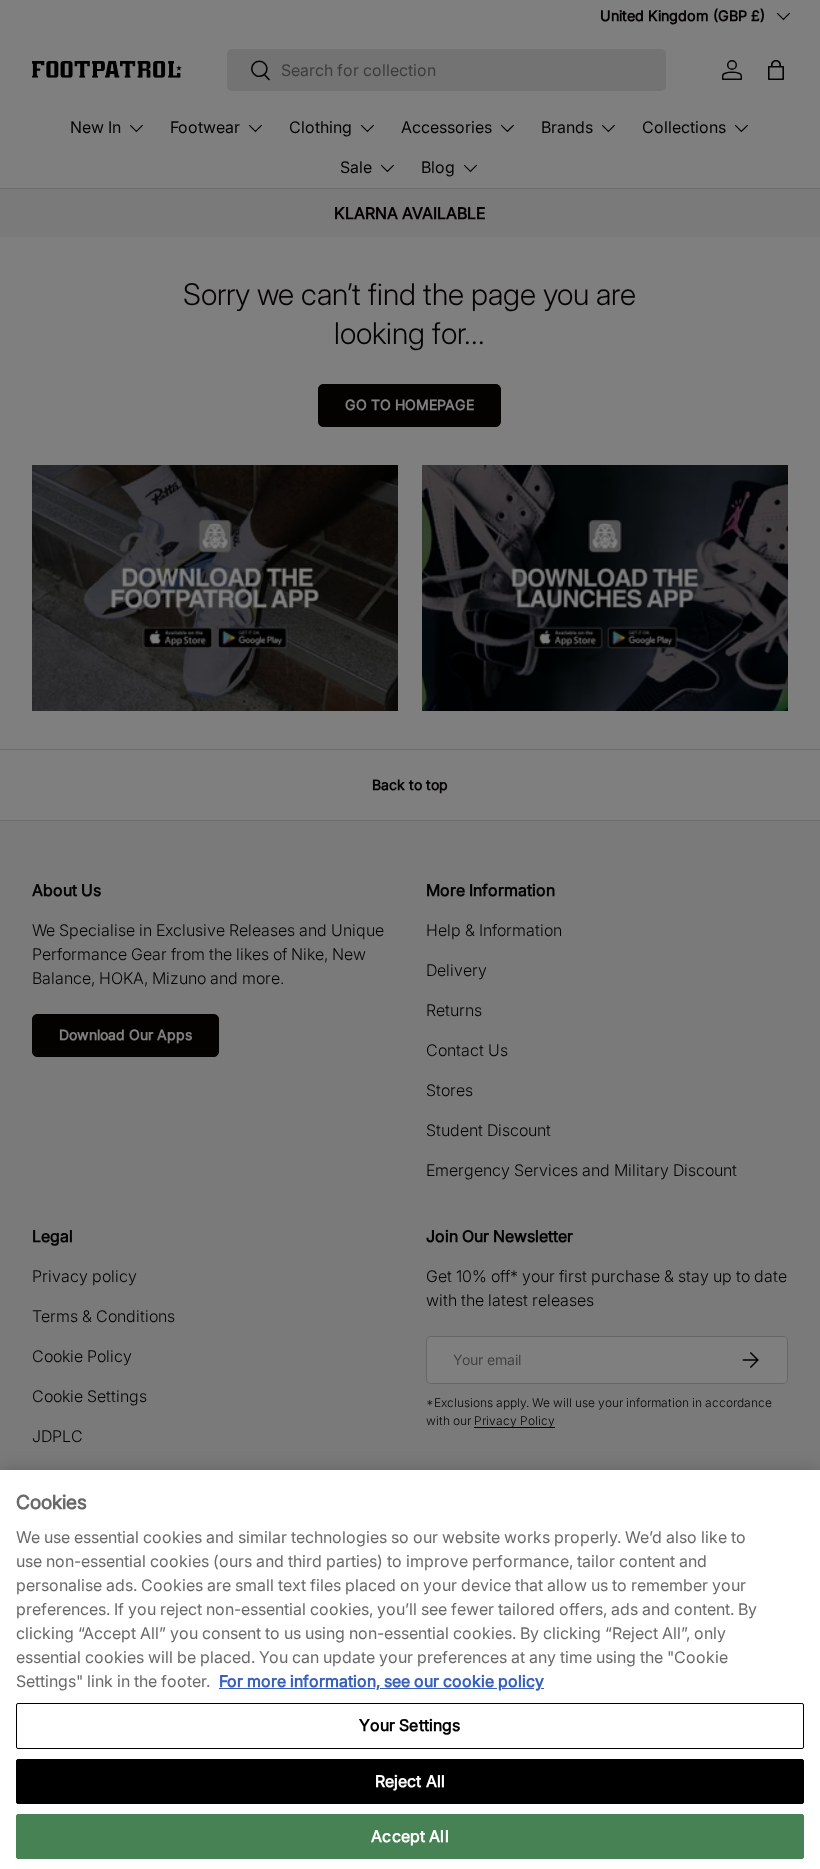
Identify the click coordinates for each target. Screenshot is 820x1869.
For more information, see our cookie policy (381, 1681)
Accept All (410, 1836)
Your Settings (409, 1725)
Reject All (410, 1781)
